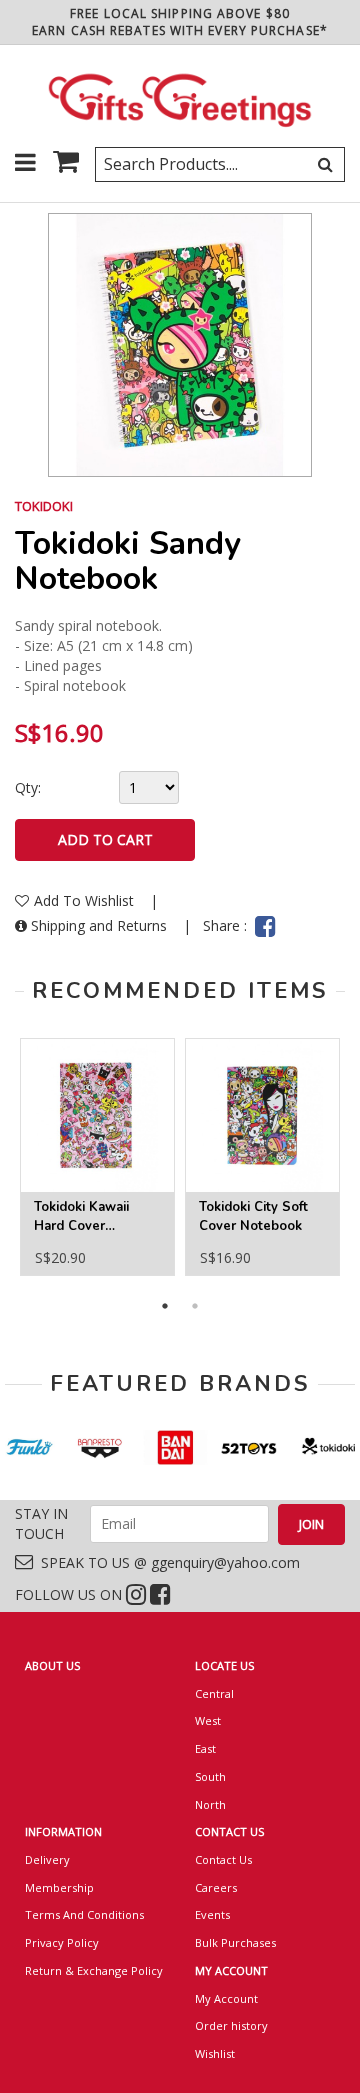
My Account (226, 1998)
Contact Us (223, 1859)
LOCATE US (224, 1665)
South (210, 1776)
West (208, 1720)
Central (214, 1693)
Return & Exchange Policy (94, 1970)
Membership (59, 1887)
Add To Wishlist (86, 900)
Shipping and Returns (99, 925)
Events (212, 1914)
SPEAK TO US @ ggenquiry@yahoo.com (166, 1562)
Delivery (47, 1859)
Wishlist (215, 2053)
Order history (231, 2025)
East (205, 1748)
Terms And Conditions (84, 1914)
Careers (216, 1887)
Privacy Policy (62, 1942)
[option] (97, 1157)
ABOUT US (52, 1665)
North (210, 1804)
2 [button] (195, 1306)
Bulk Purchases (235, 1942)
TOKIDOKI (44, 506)
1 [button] (165, 1306)
